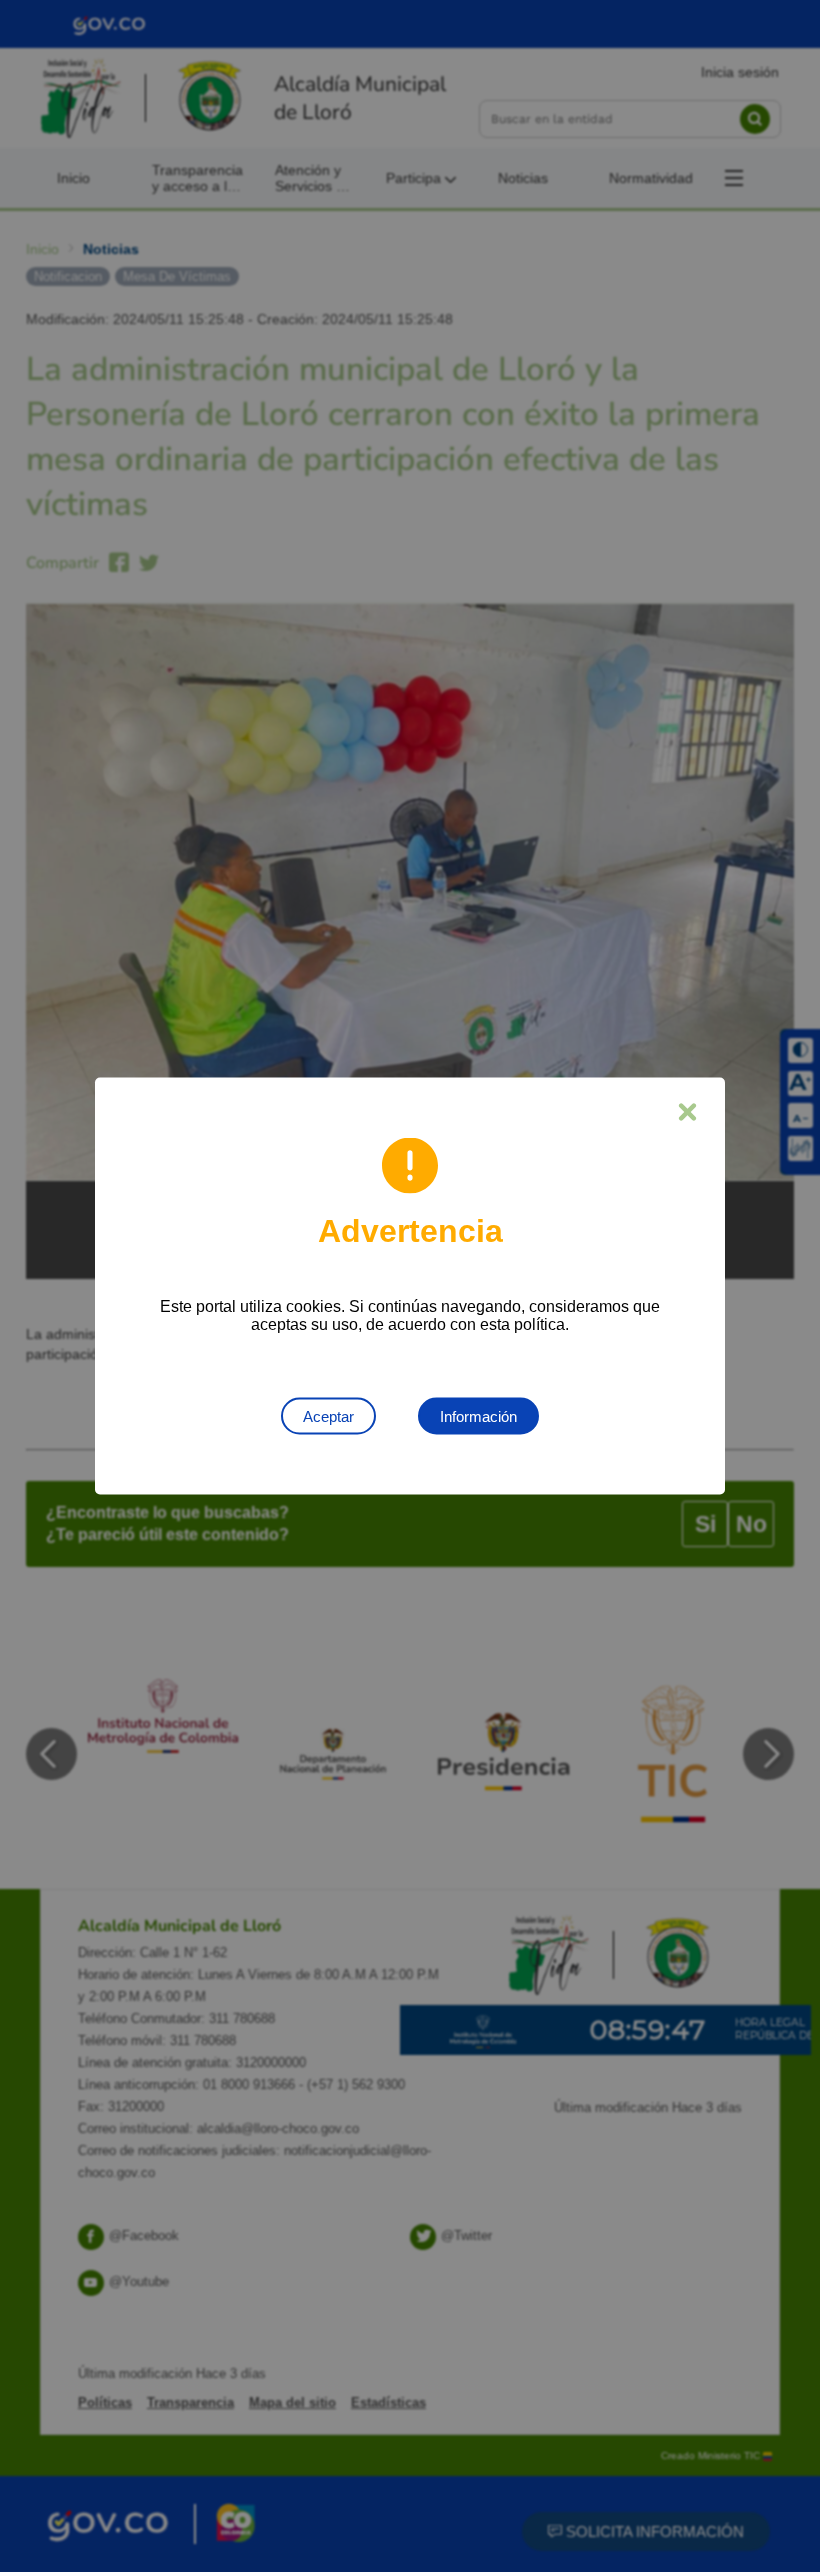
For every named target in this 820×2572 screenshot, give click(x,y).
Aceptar (328, 1416)
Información (478, 1416)
